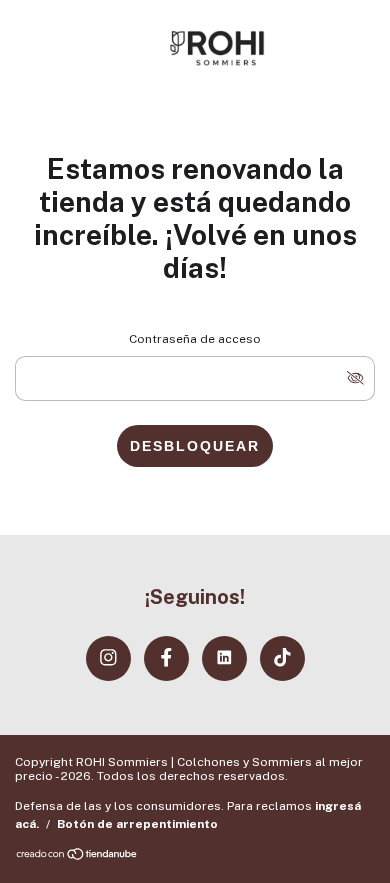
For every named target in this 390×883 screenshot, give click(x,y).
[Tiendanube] (77, 856)
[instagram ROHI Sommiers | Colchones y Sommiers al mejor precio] (108, 658)
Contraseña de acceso (195, 339)
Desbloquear (195, 446)
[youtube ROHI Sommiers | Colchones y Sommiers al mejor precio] (224, 658)
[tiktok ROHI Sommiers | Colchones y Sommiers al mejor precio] (282, 658)
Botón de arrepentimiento (137, 824)
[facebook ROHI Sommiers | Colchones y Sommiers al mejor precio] (166, 658)
